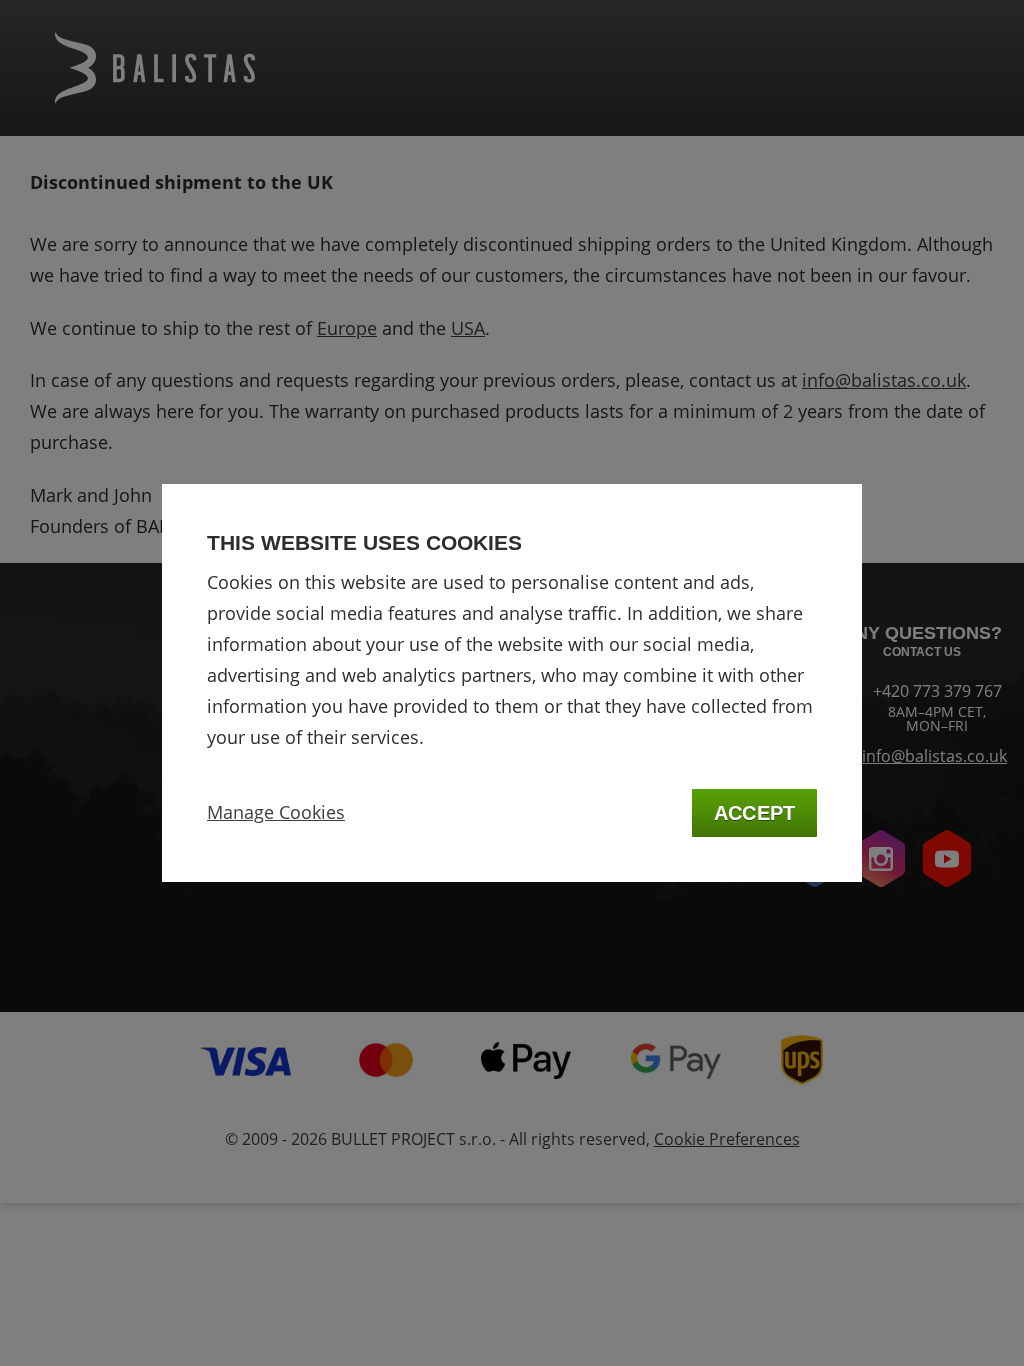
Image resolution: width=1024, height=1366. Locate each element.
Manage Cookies (276, 812)
